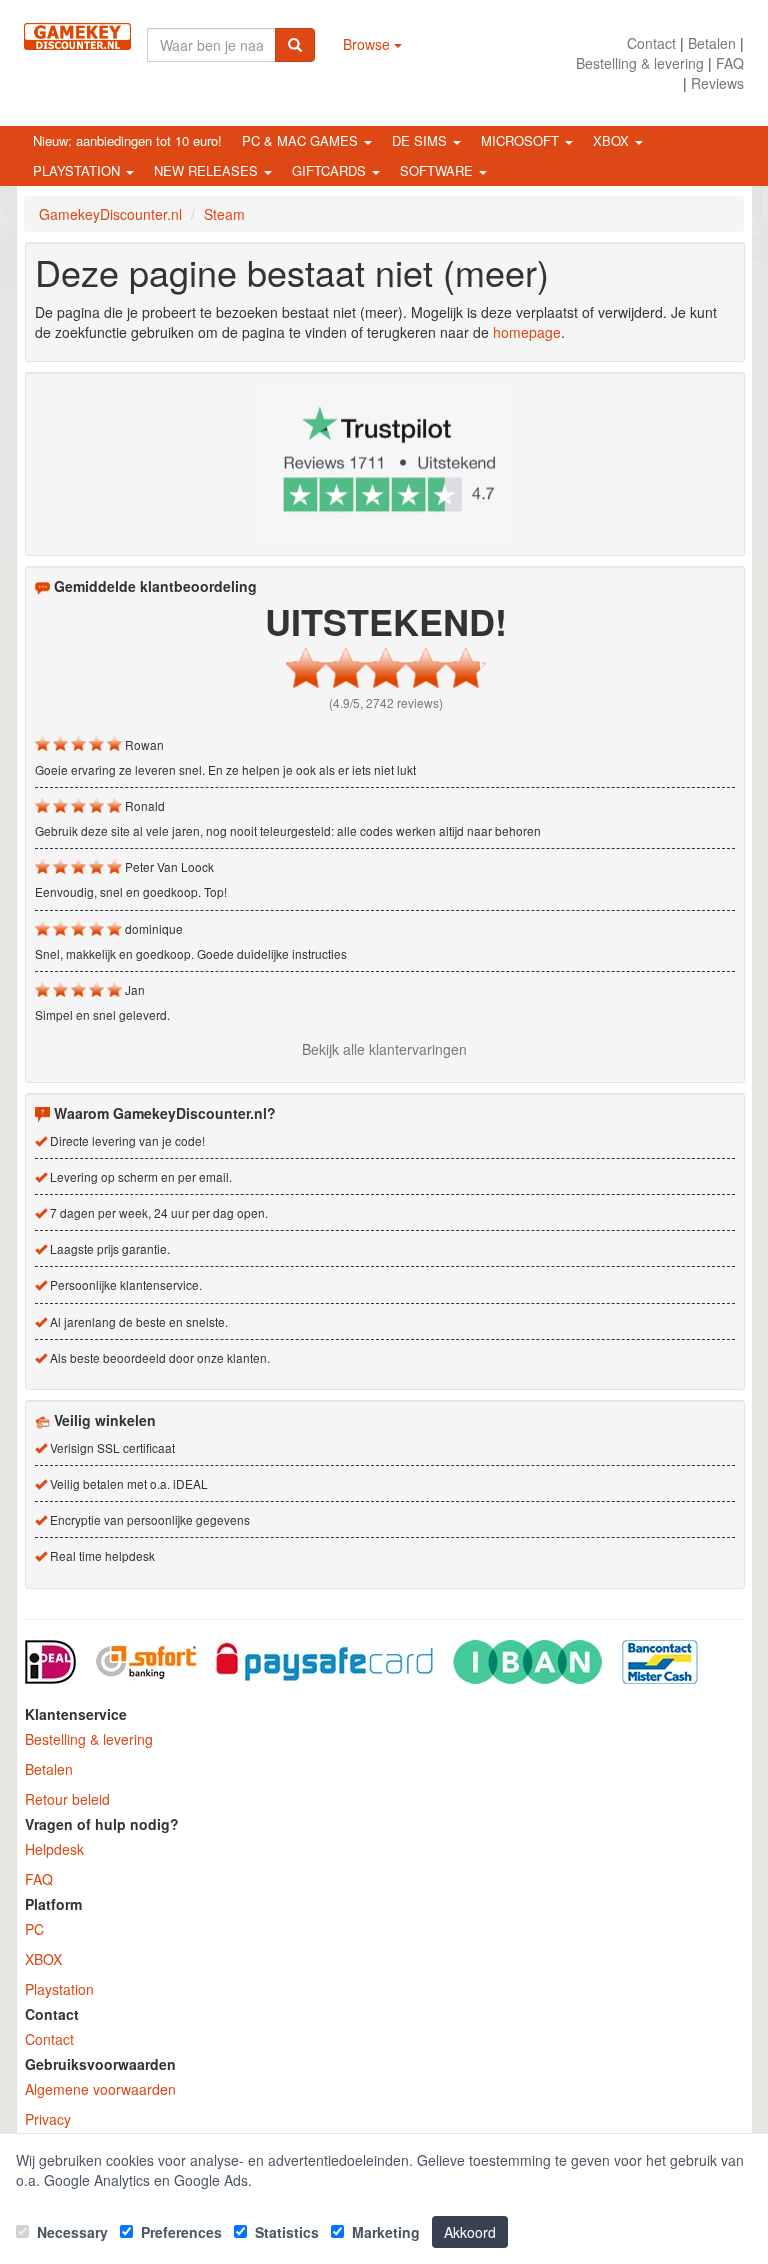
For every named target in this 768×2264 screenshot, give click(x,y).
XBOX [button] (613, 140)
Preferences (179, 2232)
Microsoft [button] (522, 140)
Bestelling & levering (640, 63)
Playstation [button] (78, 170)
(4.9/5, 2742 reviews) (386, 702)
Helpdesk (54, 1849)
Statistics (285, 2232)
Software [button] (438, 170)
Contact (651, 43)
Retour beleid (67, 1799)
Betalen (712, 43)
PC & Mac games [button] (302, 140)
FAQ (730, 63)
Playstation (59, 1989)
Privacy (48, 2119)
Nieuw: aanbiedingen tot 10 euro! (127, 140)
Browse (368, 44)
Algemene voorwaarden (100, 2089)
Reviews (717, 83)
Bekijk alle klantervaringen (384, 1049)
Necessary (70, 2232)
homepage (527, 332)
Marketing (384, 2232)
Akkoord (470, 2232)
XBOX (43, 1959)
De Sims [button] (421, 140)
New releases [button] (208, 170)
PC (34, 1929)
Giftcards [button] (331, 170)
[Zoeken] (295, 45)
